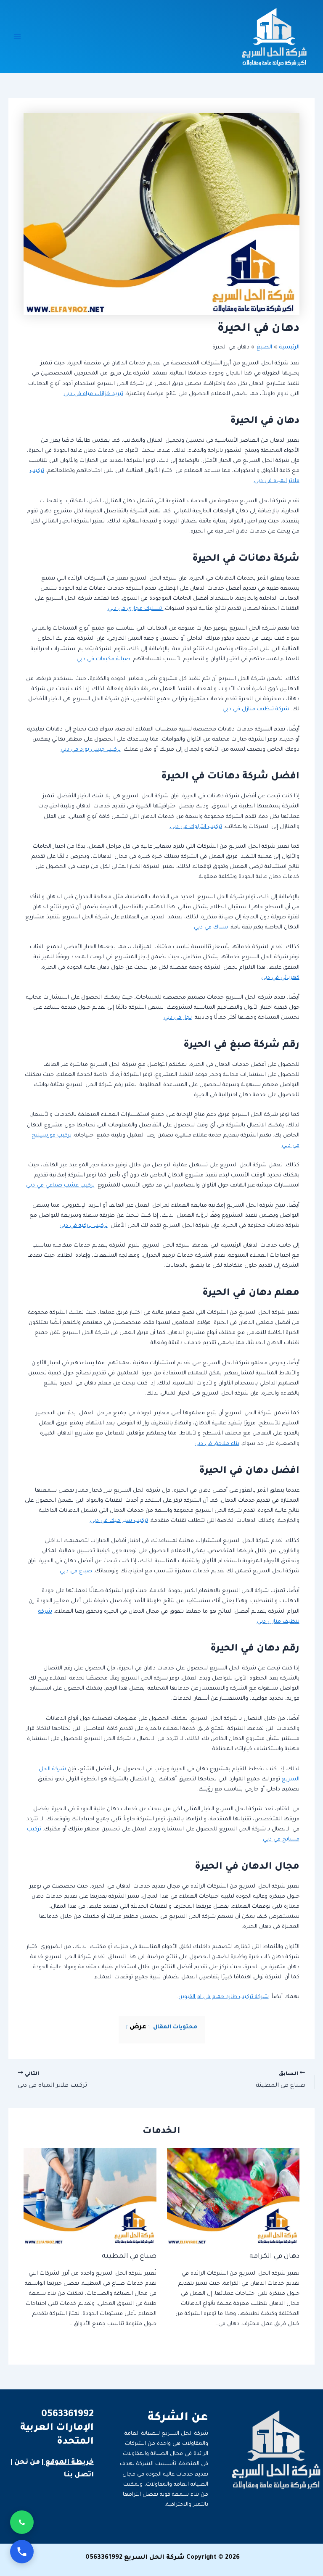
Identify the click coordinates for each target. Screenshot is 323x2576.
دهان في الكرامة (274, 2257)
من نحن (27, 2463)
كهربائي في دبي (280, 978)
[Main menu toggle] (17, 37)
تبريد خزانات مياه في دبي (93, 394)
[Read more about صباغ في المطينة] (90, 2197)
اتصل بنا (79, 2475)
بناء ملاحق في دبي (217, 1444)
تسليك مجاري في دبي (136, 609)
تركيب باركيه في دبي (83, 1226)
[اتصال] (22, 2552)
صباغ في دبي (76, 1571)
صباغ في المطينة (129, 2257)
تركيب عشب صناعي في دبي (60, 1186)
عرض (138, 2027)
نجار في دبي (178, 1018)
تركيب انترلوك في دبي (196, 827)
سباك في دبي (211, 928)
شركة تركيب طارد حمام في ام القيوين (224, 1997)
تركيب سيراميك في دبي (119, 1521)
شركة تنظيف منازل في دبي (256, 709)
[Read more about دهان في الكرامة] (233, 2197)
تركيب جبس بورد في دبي (91, 750)
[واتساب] (22, 2522)
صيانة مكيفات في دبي (103, 659)
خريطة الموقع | (68, 2463)
